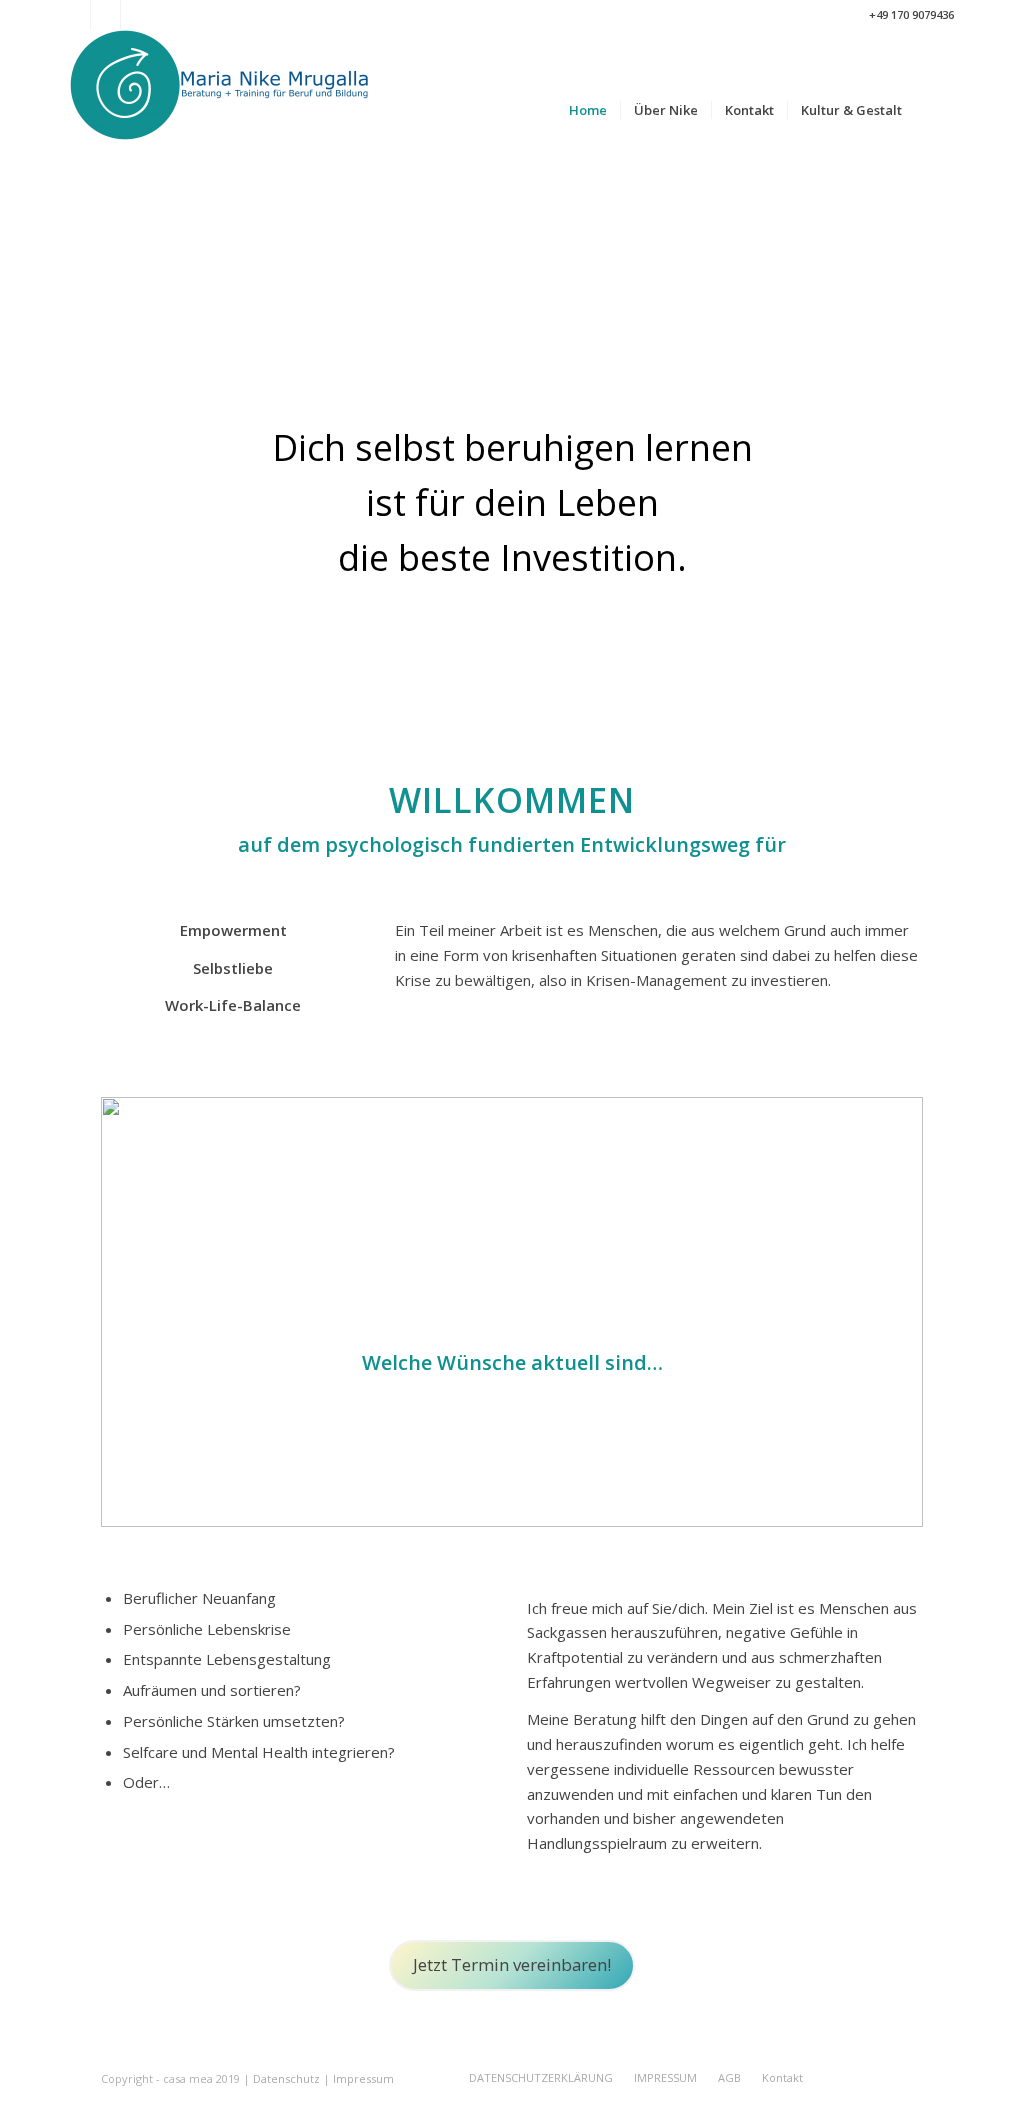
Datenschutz (286, 2078)
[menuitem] (588, 110)
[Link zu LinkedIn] (136, 15)
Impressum (363, 2078)
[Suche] (934, 110)
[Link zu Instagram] (105, 15)
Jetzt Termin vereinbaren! (512, 1964)
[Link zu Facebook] (75, 15)
